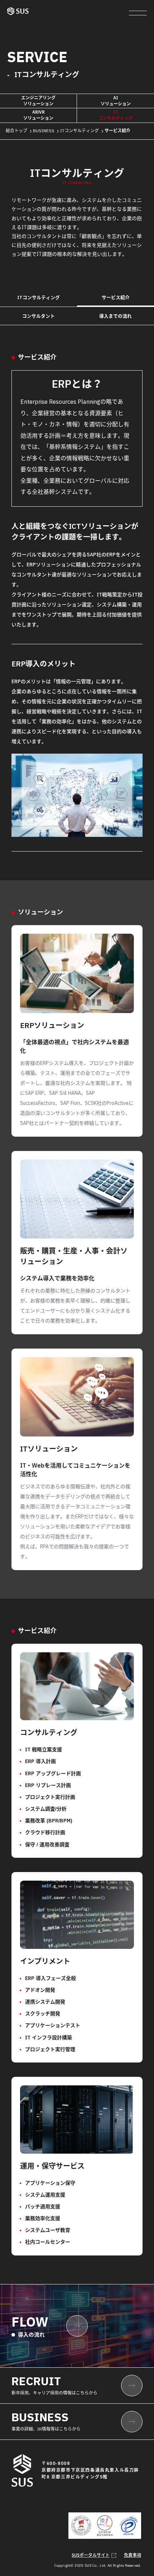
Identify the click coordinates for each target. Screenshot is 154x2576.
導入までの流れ (115, 316)
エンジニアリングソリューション (38, 101)
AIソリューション (116, 101)
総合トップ (16, 131)
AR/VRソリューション (38, 115)
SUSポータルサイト (91, 2555)
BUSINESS (44, 131)
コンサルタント (38, 316)
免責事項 (133, 2555)
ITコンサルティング (80, 131)
